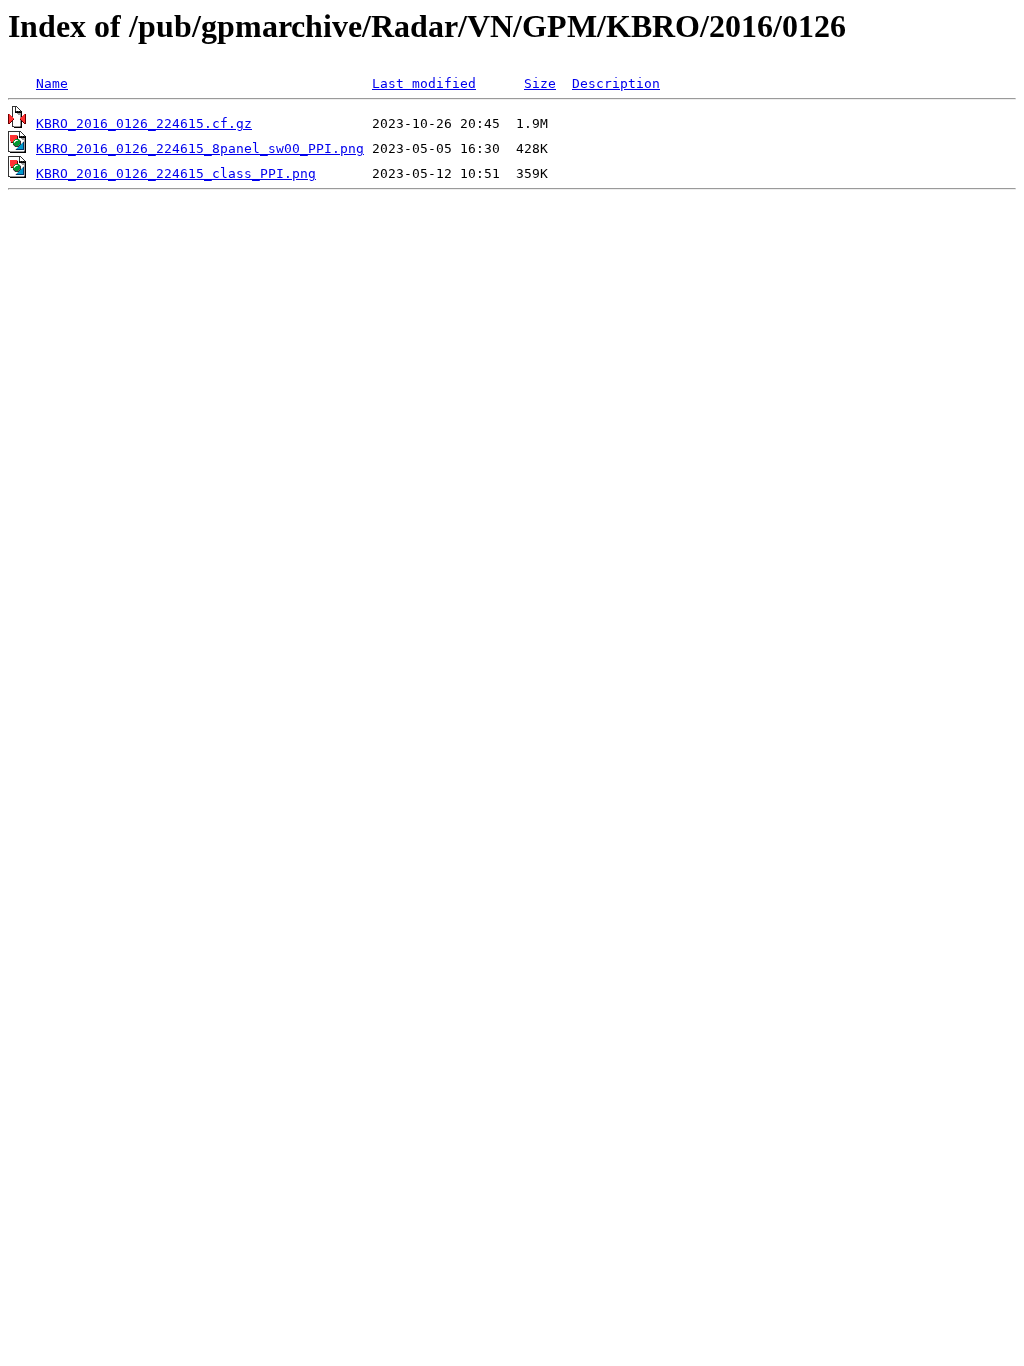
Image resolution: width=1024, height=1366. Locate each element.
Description (616, 83)
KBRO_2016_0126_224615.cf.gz (144, 123)
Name (52, 83)
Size (540, 83)
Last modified (424, 83)
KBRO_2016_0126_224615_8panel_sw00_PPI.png (200, 148)
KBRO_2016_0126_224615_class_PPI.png (176, 173)
